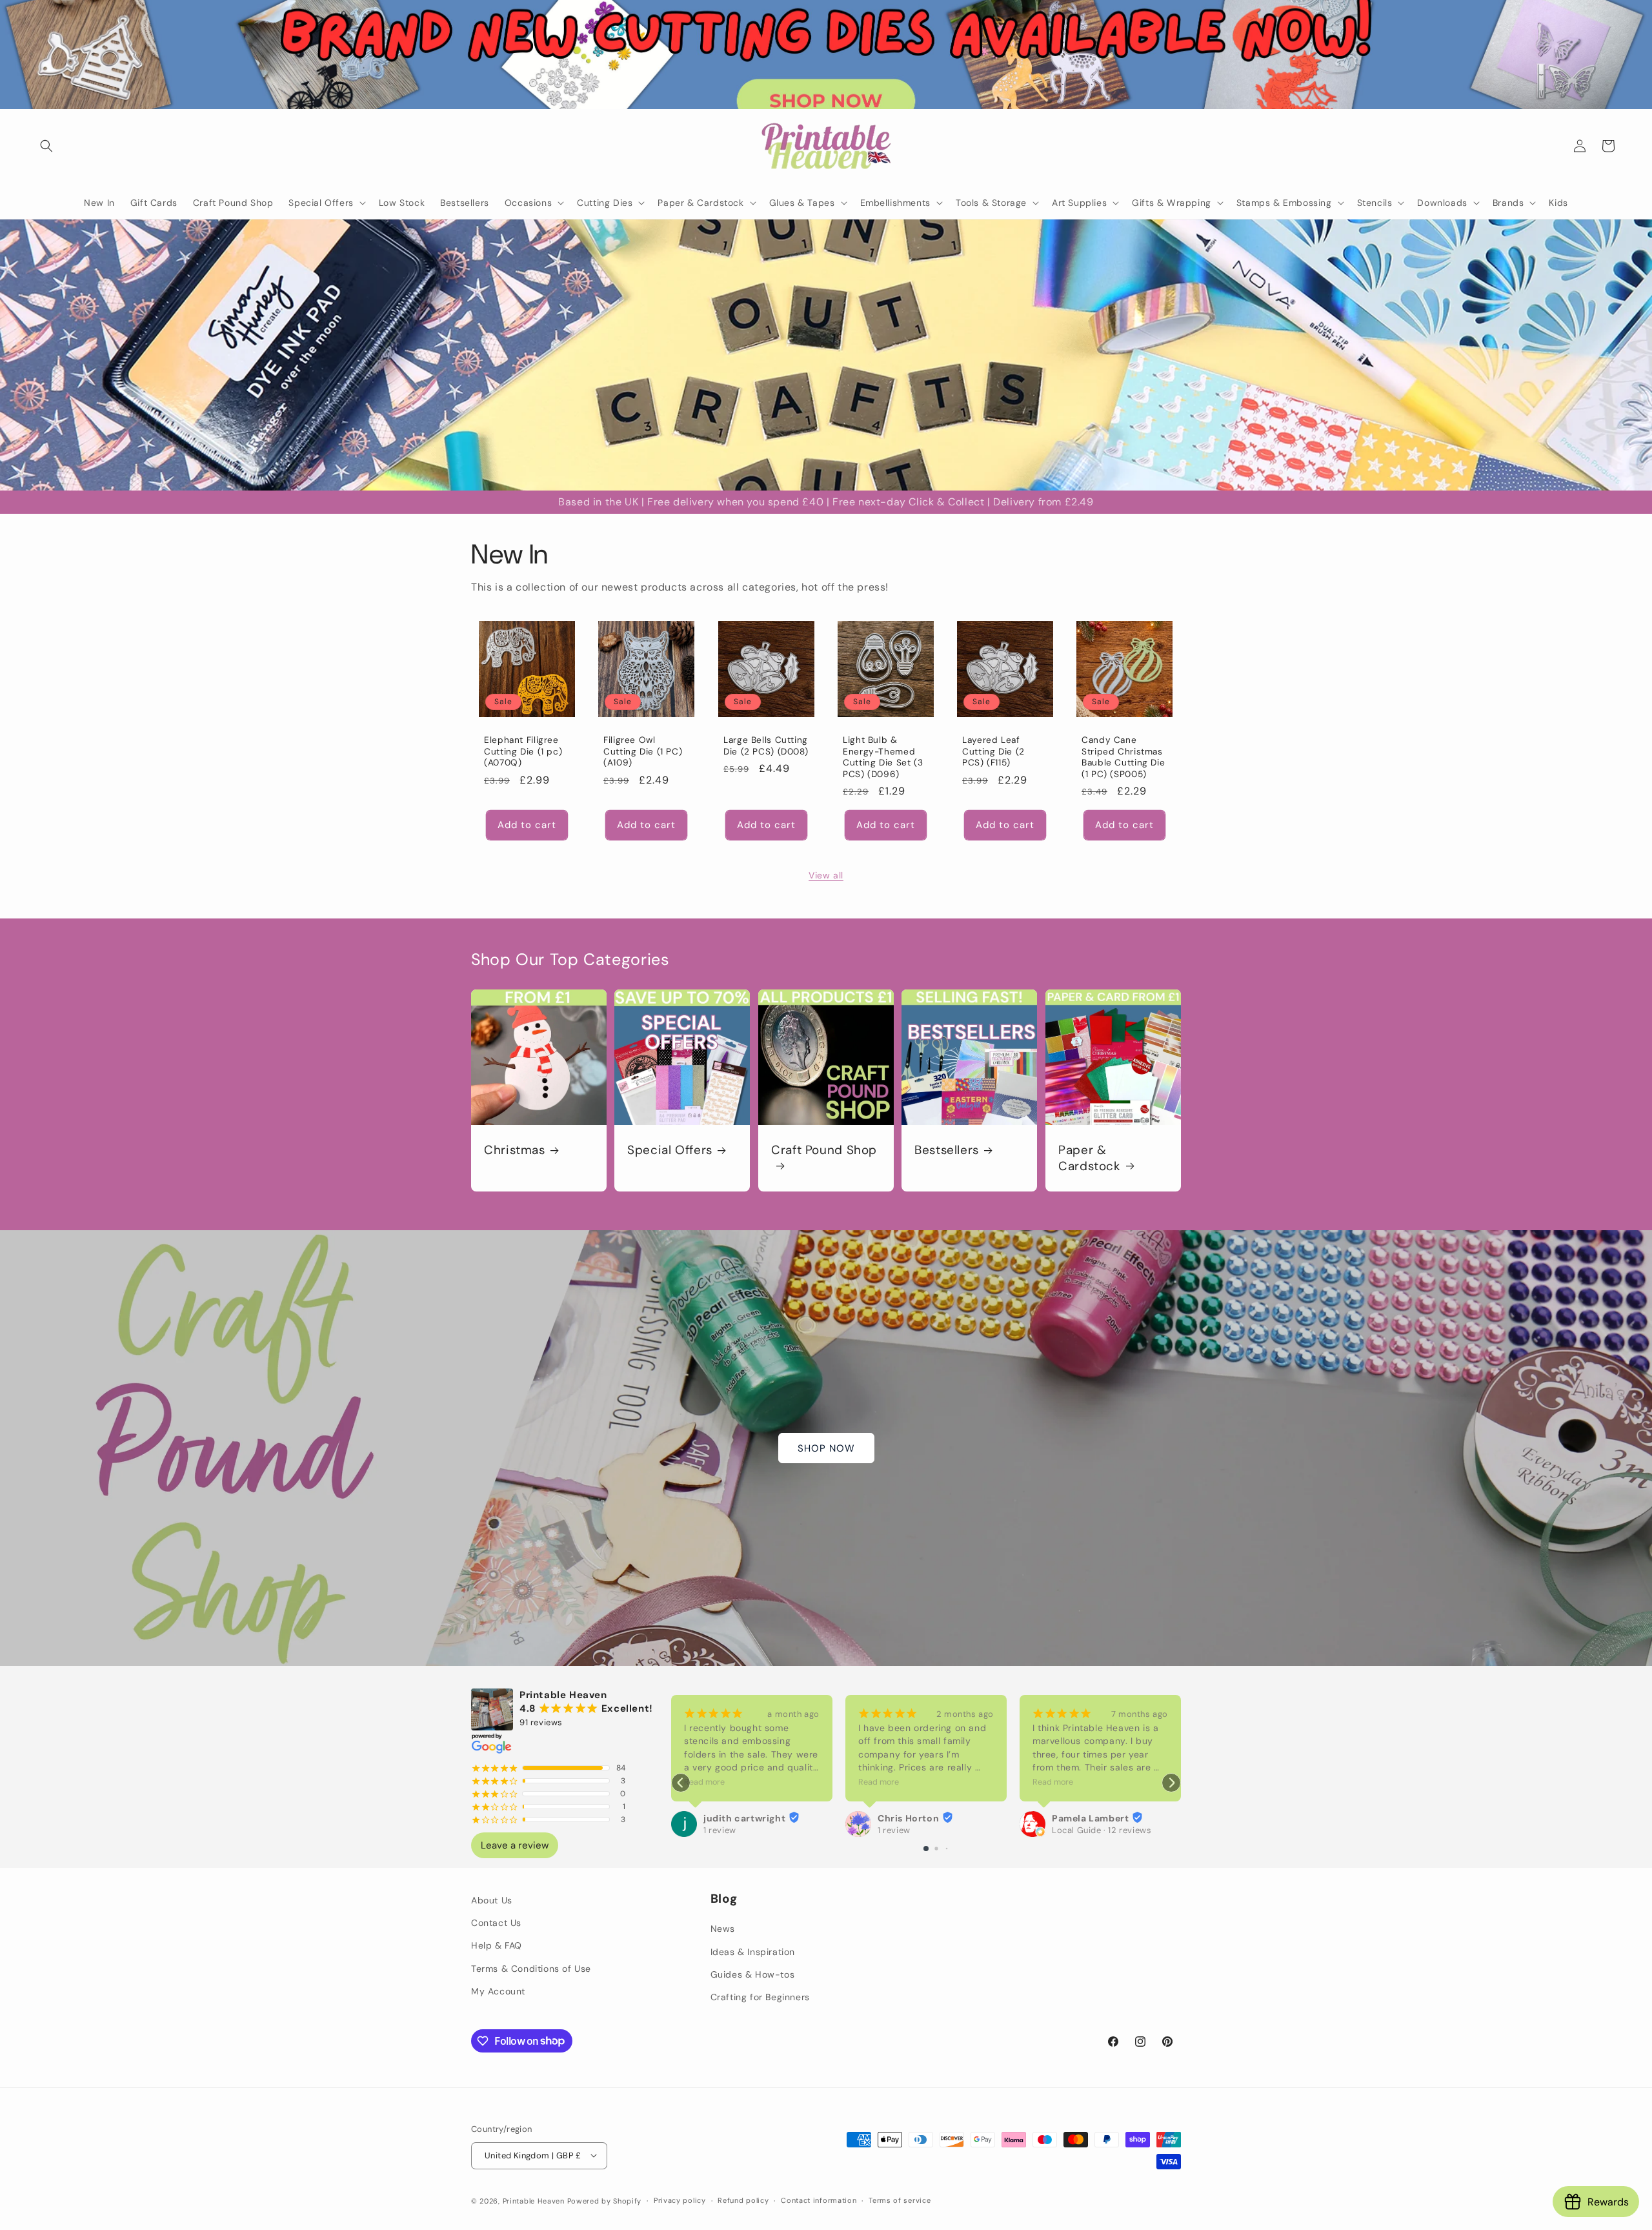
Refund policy (743, 2200)
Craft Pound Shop (824, 1151)
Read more (704, 1782)
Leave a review (515, 1845)
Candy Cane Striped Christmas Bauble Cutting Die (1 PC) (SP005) (1123, 758)
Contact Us (496, 1923)
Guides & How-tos (753, 1974)
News (723, 1929)
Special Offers (670, 1151)
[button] (46, 146)
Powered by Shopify (605, 2200)
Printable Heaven (534, 2200)
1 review (720, 1830)
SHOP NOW (826, 1448)
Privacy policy (680, 2200)
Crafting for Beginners (760, 1996)
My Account (498, 1991)
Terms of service (900, 2200)
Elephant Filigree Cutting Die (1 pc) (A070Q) (523, 752)
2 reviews (1072, 1830)
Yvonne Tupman (1090, 1818)
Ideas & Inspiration (753, 1951)
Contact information (819, 2200)
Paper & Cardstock (1090, 1159)
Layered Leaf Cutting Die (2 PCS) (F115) (993, 752)
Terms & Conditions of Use (531, 1968)
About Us (492, 1900)
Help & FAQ (497, 1945)
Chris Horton (734, 1818)
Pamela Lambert (916, 1818)
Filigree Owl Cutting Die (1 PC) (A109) (643, 752)
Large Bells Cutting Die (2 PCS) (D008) (766, 746)
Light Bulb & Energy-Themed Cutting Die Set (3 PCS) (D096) (883, 758)
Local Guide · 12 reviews (927, 1830)
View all (826, 875)
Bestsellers (947, 1151)
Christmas (515, 1151)
